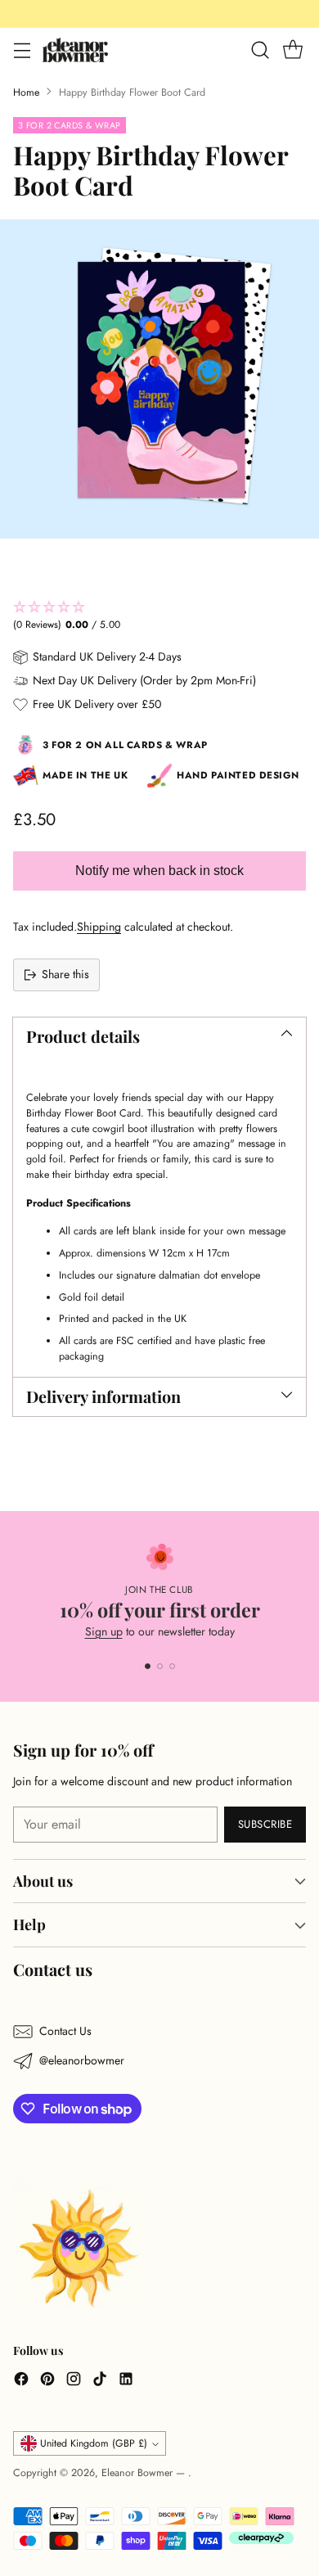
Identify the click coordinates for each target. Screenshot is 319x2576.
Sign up (104, 1631)
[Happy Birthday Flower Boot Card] (159, 379)
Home (26, 92)
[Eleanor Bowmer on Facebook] (21, 2381)
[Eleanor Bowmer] (75, 50)
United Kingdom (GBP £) (94, 2443)
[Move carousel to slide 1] (148, 1666)
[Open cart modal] (292, 50)
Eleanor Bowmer (139, 2473)
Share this (65, 974)
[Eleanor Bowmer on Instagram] (74, 2381)
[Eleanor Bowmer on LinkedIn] (126, 2381)
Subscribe (265, 1824)
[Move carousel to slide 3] (172, 1666)
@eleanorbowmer (82, 2060)
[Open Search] (260, 50)
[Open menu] (22, 50)
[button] (159, 616)
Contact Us (65, 2031)
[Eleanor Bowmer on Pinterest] (47, 2381)
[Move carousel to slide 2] (160, 1666)
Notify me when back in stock (159, 871)
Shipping (99, 927)
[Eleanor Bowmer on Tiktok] (100, 2381)
